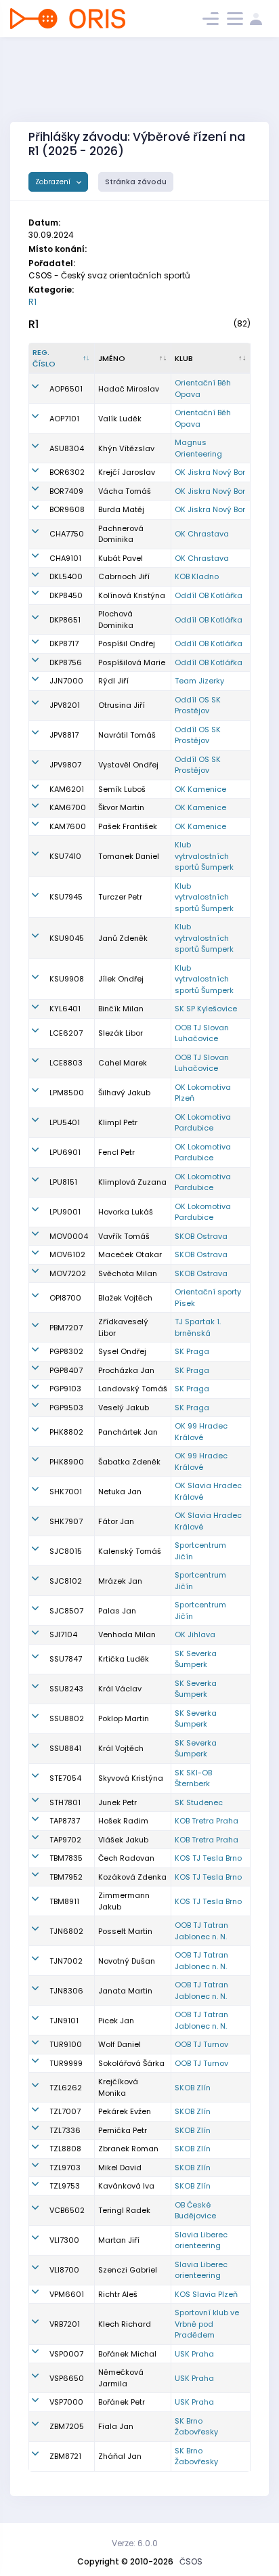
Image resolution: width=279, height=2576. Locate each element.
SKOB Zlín (193, 2088)
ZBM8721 (65, 2456)
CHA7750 (67, 534)
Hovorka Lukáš (126, 1212)
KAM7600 (68, 826)
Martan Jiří (119, 2240)
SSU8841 (65, 1748)
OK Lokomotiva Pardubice (203, 1123)
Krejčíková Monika (118, 2087)
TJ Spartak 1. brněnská (198, 1327)
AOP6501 (66, 389)
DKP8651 (65, 620)
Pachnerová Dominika (121, 534)
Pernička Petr (123, 2130)
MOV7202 (68, 1273)
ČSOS (191, 2561)
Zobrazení (54, 182)
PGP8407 (66, 1370)
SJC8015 (66, 1551)
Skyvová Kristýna (131, 1778)
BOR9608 (67, 509)
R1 (33, 302)
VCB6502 (67, 2210)
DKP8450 (66, 595)
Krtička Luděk (124, 1659)
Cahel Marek (123, 1063)
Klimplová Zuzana (132, 1182)
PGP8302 (66, 1351)
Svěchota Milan (128, 1273)
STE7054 (65, 1778)
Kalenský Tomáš (130, 1551)
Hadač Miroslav (129, 389)
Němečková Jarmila (121, 2378)
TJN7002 (66, 1961)
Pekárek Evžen (125, 2111)
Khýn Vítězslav (126, 448)
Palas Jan (117, 1611)
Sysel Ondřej (122, 1351)
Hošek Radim (123, 1821)
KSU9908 (67, 979)
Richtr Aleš (118, 2294)
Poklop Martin (124, 1718)
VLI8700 (64, 2270)
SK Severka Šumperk (196, 1659)
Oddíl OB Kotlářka (209, 595)
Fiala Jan (116, 2426)
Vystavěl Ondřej (128, 765)
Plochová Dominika (116, 619)
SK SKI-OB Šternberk (193, 1778)
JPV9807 (65, 765)
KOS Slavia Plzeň (206, 2294)
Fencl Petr (116, 1152)
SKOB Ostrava (201, 1236)
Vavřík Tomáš (124, 1236)
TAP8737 (65, 1821)
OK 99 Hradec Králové (201, 1432)
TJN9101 (64, 2021)
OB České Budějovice (195, 2211)
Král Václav (120, 1689)
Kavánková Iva (126, 2186)
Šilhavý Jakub (124, 1093)
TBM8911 (64, 1901)
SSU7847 (66, 1659)
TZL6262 (66, 2088)
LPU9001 (65, 1212)
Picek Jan (116, 2021)
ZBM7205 (67, 2426)
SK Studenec (199, 1802)
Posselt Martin (125, 1931)
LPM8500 (67, 1093)
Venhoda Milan (127, 1634)
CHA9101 (65, 558)
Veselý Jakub (124, 1408)
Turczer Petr (120, 897)
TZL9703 (65, 2168)
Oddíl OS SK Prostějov (198, 705)
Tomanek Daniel (129, 856)
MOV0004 (69, 1236)
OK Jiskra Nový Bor (210, 472)
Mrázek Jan (120, 1581)
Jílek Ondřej (121, 979)
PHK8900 (67, 1462)
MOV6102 (67, 1254)
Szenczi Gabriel (128, 2270)
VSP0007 (66, 2354)
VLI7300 (64, 2240)
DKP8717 (64, 643)
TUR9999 (66, 2063)
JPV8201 (65, 705)
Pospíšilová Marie (132, 662)
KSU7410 (65, 856)
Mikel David (120, 2168)
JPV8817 (64, 735)
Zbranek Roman (128, 2149)
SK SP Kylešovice (206, 1009)
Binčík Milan (121, 1009)
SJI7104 (63, 1634)
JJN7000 (66, 681)
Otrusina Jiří (122, 705)
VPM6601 (67, 2294)
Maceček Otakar (130, 1254)
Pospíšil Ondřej (127, 643)
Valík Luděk (120, 419)
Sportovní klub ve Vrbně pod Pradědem (207, 2324)
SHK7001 (66, 1492)
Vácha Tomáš (125, 491)
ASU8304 (67, 448)
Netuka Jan (120, 1492)
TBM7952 (66, 1877)
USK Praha (194, 2354)
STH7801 (65, 1802)
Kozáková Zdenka (132, 1877)
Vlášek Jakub (123, 1840)
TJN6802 (66, 1931)
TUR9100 (66, 2044)
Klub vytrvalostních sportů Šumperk (204, 856)
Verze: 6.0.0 (135, 2543)
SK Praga (192, 1351)
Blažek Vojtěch (125, 1298)
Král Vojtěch (121, 1748)
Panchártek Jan (128, 1432)
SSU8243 (66, 1689)
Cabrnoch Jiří (124, 576)
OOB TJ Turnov (201, 2044)
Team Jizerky (199, 681)
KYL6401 (65, 1009)
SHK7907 (66, 1521)
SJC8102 (66, 1581)
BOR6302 (67, 472)
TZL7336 (65, 2130)
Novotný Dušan (127, 1961)
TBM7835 (66, 1858)
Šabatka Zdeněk (129, 1462)
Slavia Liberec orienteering (201, 2240)
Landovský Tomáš (133, 1389)
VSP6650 (67, 2378)
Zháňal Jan (120, 2456)
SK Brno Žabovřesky (196, 2427)
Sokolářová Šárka (131, 2063)
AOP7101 (64, 419)
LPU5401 (65, 1122)
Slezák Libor (121, 1033)
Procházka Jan (126, 1370)
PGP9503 (66, 1408)
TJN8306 (66, 1991)
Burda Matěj (121, 509)
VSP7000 (66, 2402)
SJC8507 (66, 1611)
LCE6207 (66, 1033)
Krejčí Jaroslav (127, 472)
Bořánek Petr (122, 2402)
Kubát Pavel (121, 558)
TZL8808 (65, 2149)
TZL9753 (65, 2186)
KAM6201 (67, 789)
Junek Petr (117, 1802)
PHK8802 (66, 1432)
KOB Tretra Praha (207, 1821)
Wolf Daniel (120, 2044)
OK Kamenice (200, 789)
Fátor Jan (116, 1521)
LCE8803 (66, 1063)
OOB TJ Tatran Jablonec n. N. (201, 1931)
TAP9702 (65, 1840)
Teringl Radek (124, 2210)
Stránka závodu (136, 182)
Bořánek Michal (127, 2354)
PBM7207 (66, 1328)
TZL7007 (65, 2111)
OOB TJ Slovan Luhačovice (202, 1033)
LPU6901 (65, 1152)
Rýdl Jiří (113, 681)
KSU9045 (67, 938)
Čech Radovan (126, 1858)
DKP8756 (66, 662)
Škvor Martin (121, 807)
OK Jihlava (195, 1634)
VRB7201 (65, 2324)
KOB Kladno (197, 576)
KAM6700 (68, 807)
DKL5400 (66, 576)
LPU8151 (63, 1182)
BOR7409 (66, 491)
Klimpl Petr (118, 1122)
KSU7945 (66, 897)
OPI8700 (65, 1298)
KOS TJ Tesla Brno (208, 1858)
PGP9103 (65, 1389)
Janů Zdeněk (123, 938)
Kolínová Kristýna (132, 595)
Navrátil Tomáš (127, 735)
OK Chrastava (202, 534)
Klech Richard (125, 2324)
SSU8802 (67, 1718)
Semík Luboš (122, 789)
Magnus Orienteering (198, 448)
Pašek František (128, 826)
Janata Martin (125, 1991)
